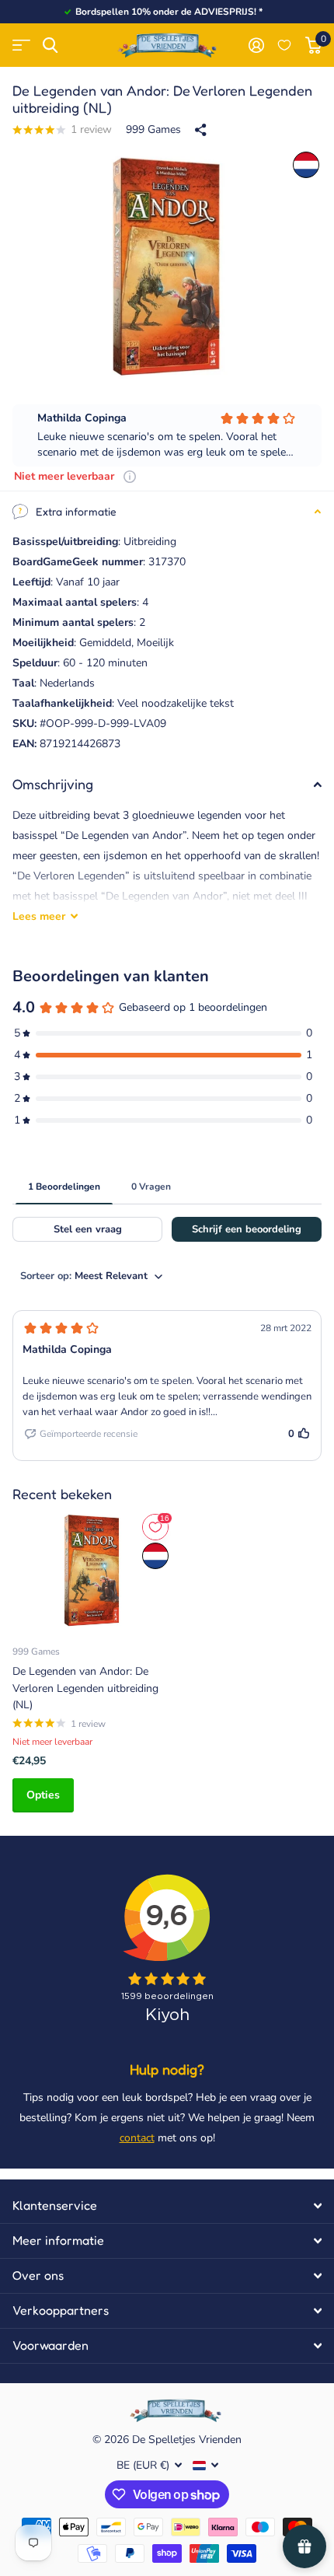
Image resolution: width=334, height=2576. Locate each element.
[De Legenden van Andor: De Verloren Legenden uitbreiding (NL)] (92, 1571)
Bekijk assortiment (21, 45)
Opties (43, 1795)
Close (167, 2206)
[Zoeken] (50, 45)
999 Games (153, 129)
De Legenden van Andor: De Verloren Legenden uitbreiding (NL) (85, 1688)
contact (137, 2138)
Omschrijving (53, 784)
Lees (39, 916)
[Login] (256, 45)
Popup (130, 476)
